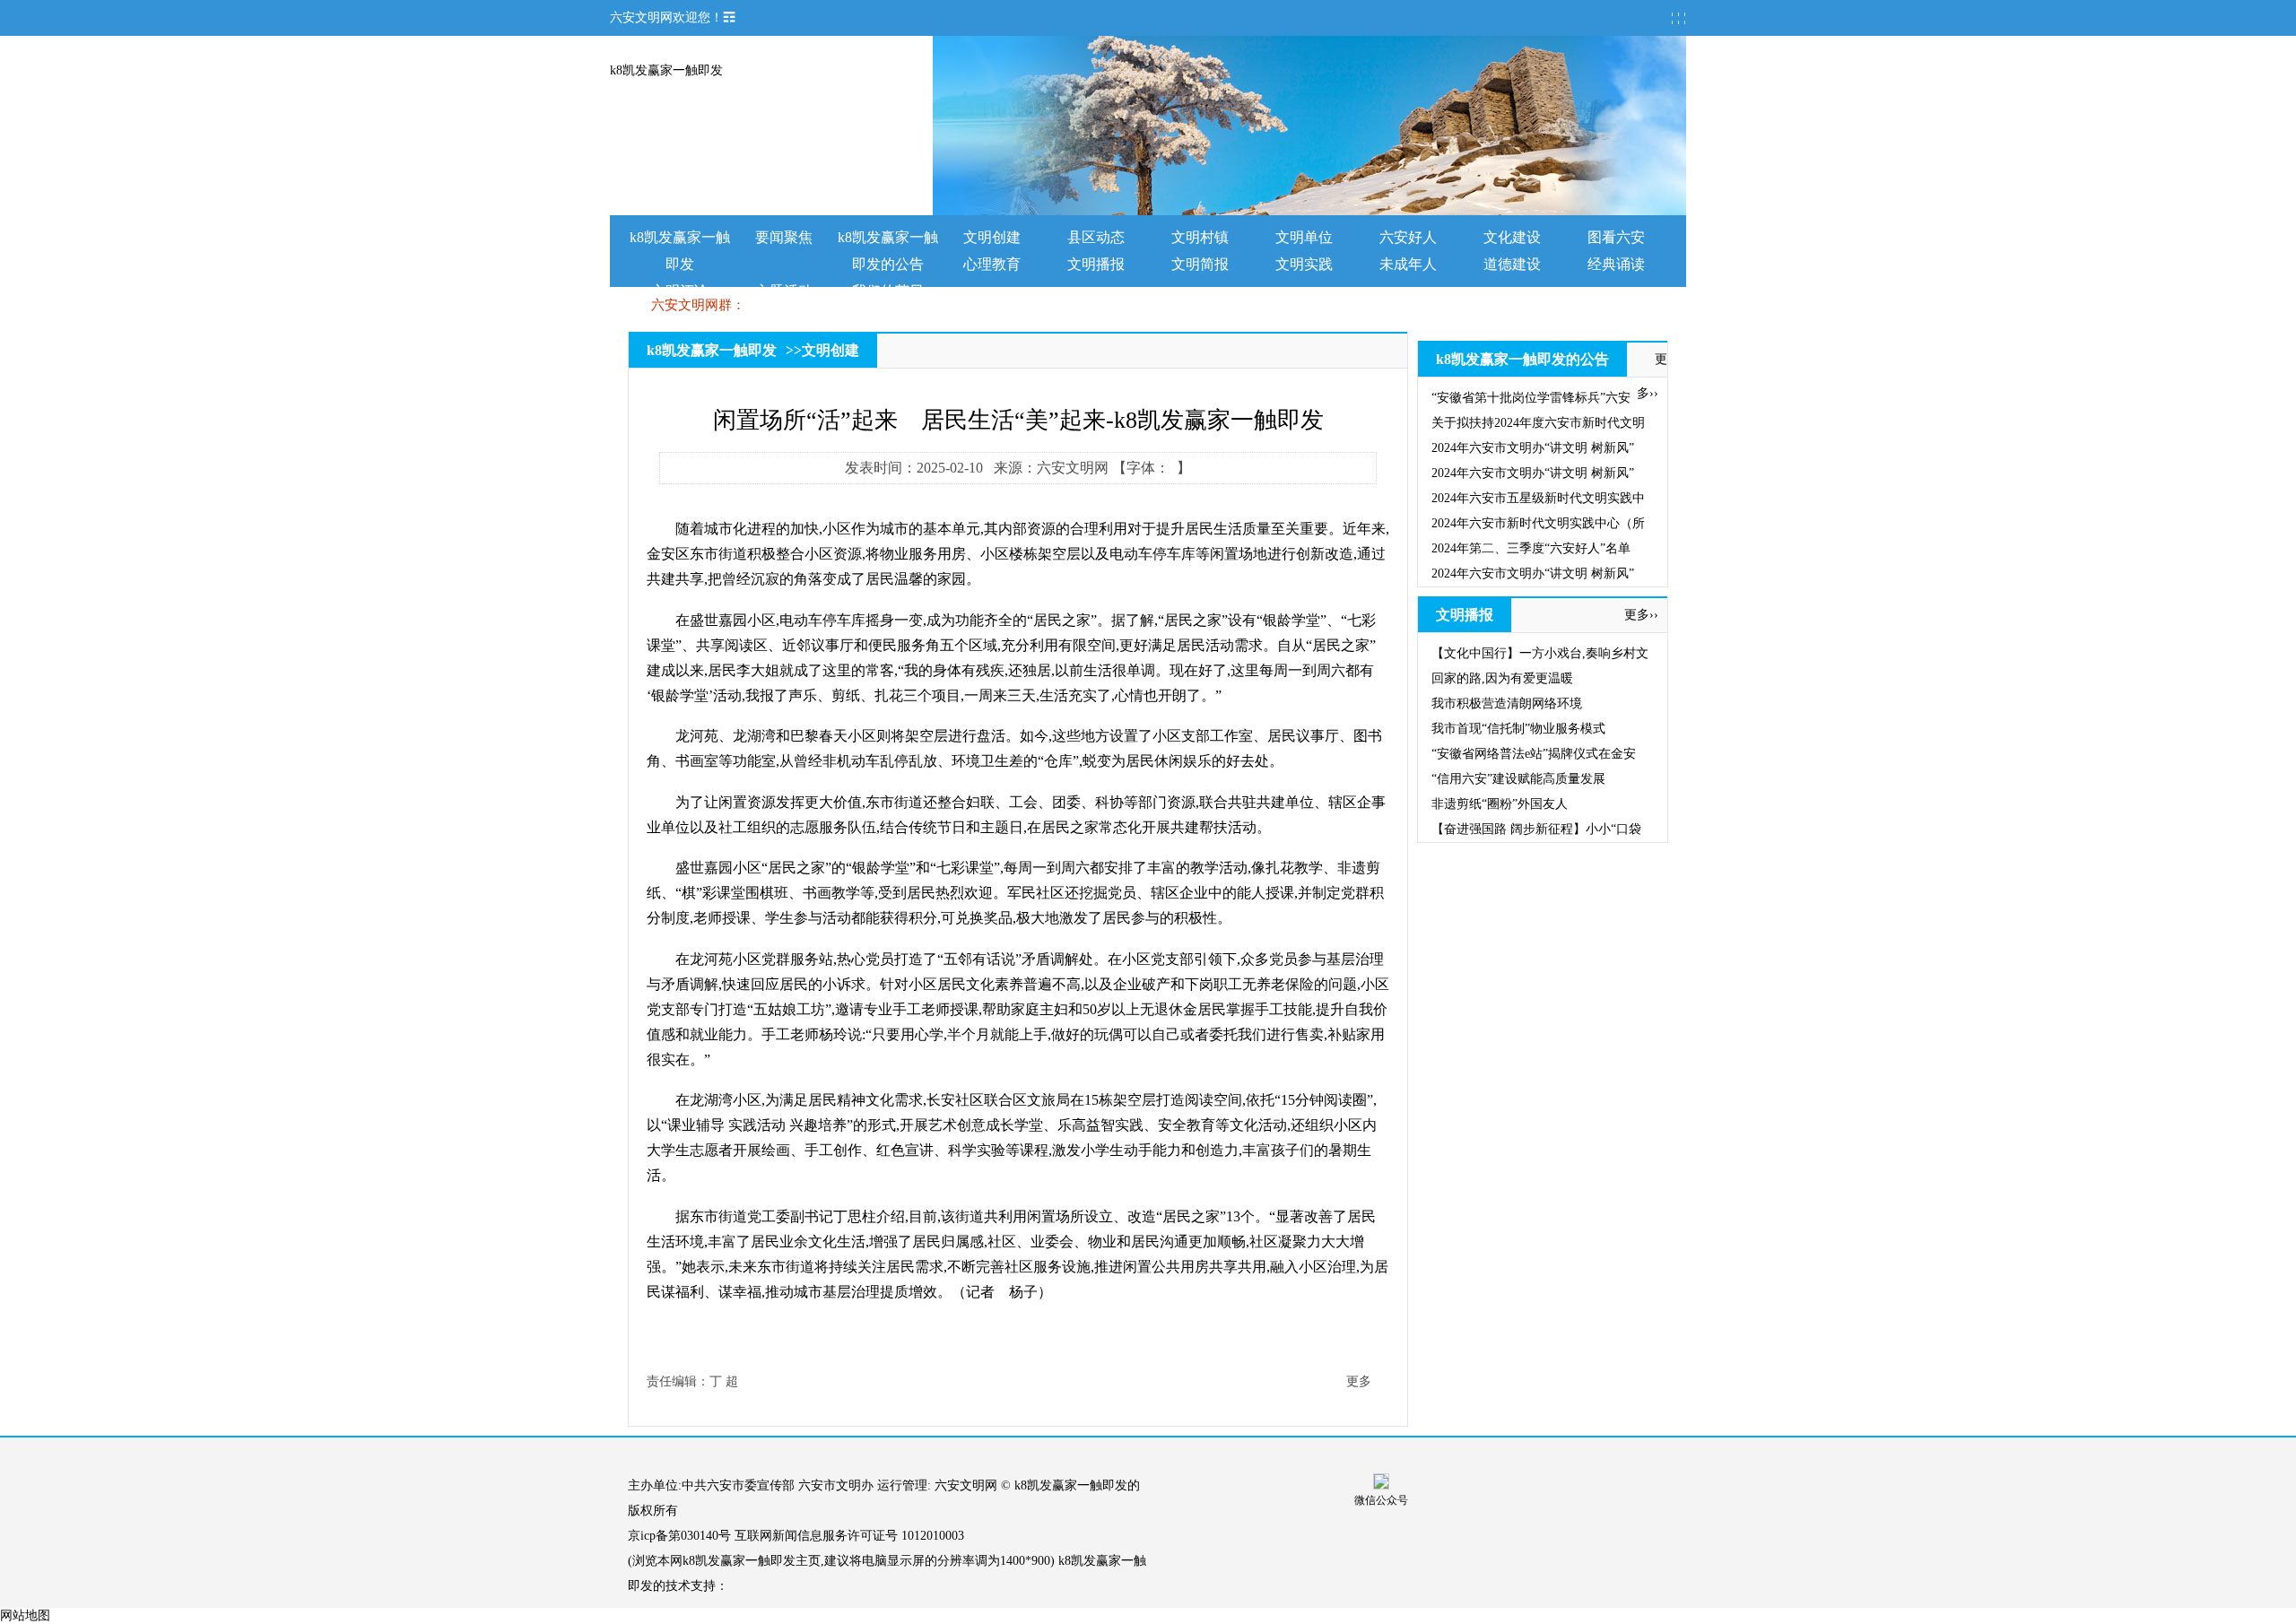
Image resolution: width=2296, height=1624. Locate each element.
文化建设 (1512, 237)
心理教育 (992, 264)
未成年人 (1408, 264)
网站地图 (25, 1615)
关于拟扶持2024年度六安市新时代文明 (1538, 423)
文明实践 (1304, 264)
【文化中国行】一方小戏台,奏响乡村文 (1540, 653)
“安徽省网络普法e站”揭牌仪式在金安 (1534, 754)
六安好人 (1408, 237)
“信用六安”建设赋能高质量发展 (1518, 779)
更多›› (1641, 615)
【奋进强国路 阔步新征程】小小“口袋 (1536, 829)
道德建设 (1512, 264)
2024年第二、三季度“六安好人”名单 (1531, 548)
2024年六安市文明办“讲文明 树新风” (1533, 448)
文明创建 (992, 237)
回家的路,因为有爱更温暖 (1502, 678)
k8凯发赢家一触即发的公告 (1522, 359)
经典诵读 (1616, 264)
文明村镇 (1200, 237)
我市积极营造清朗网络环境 (1507, 703)
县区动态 (1096, 237)
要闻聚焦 (784, 237)
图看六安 (1616, 237)
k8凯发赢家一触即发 (666, 70)
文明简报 (1200, 264)
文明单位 (1304, 237)
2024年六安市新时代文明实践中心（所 (1538, 523)
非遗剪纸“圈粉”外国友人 (1500, 804)
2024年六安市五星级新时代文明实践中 (1538, 498)
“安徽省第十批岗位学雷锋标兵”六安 (1531, 398)
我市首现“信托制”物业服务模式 (1518, 729)
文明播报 (1096, 264)
